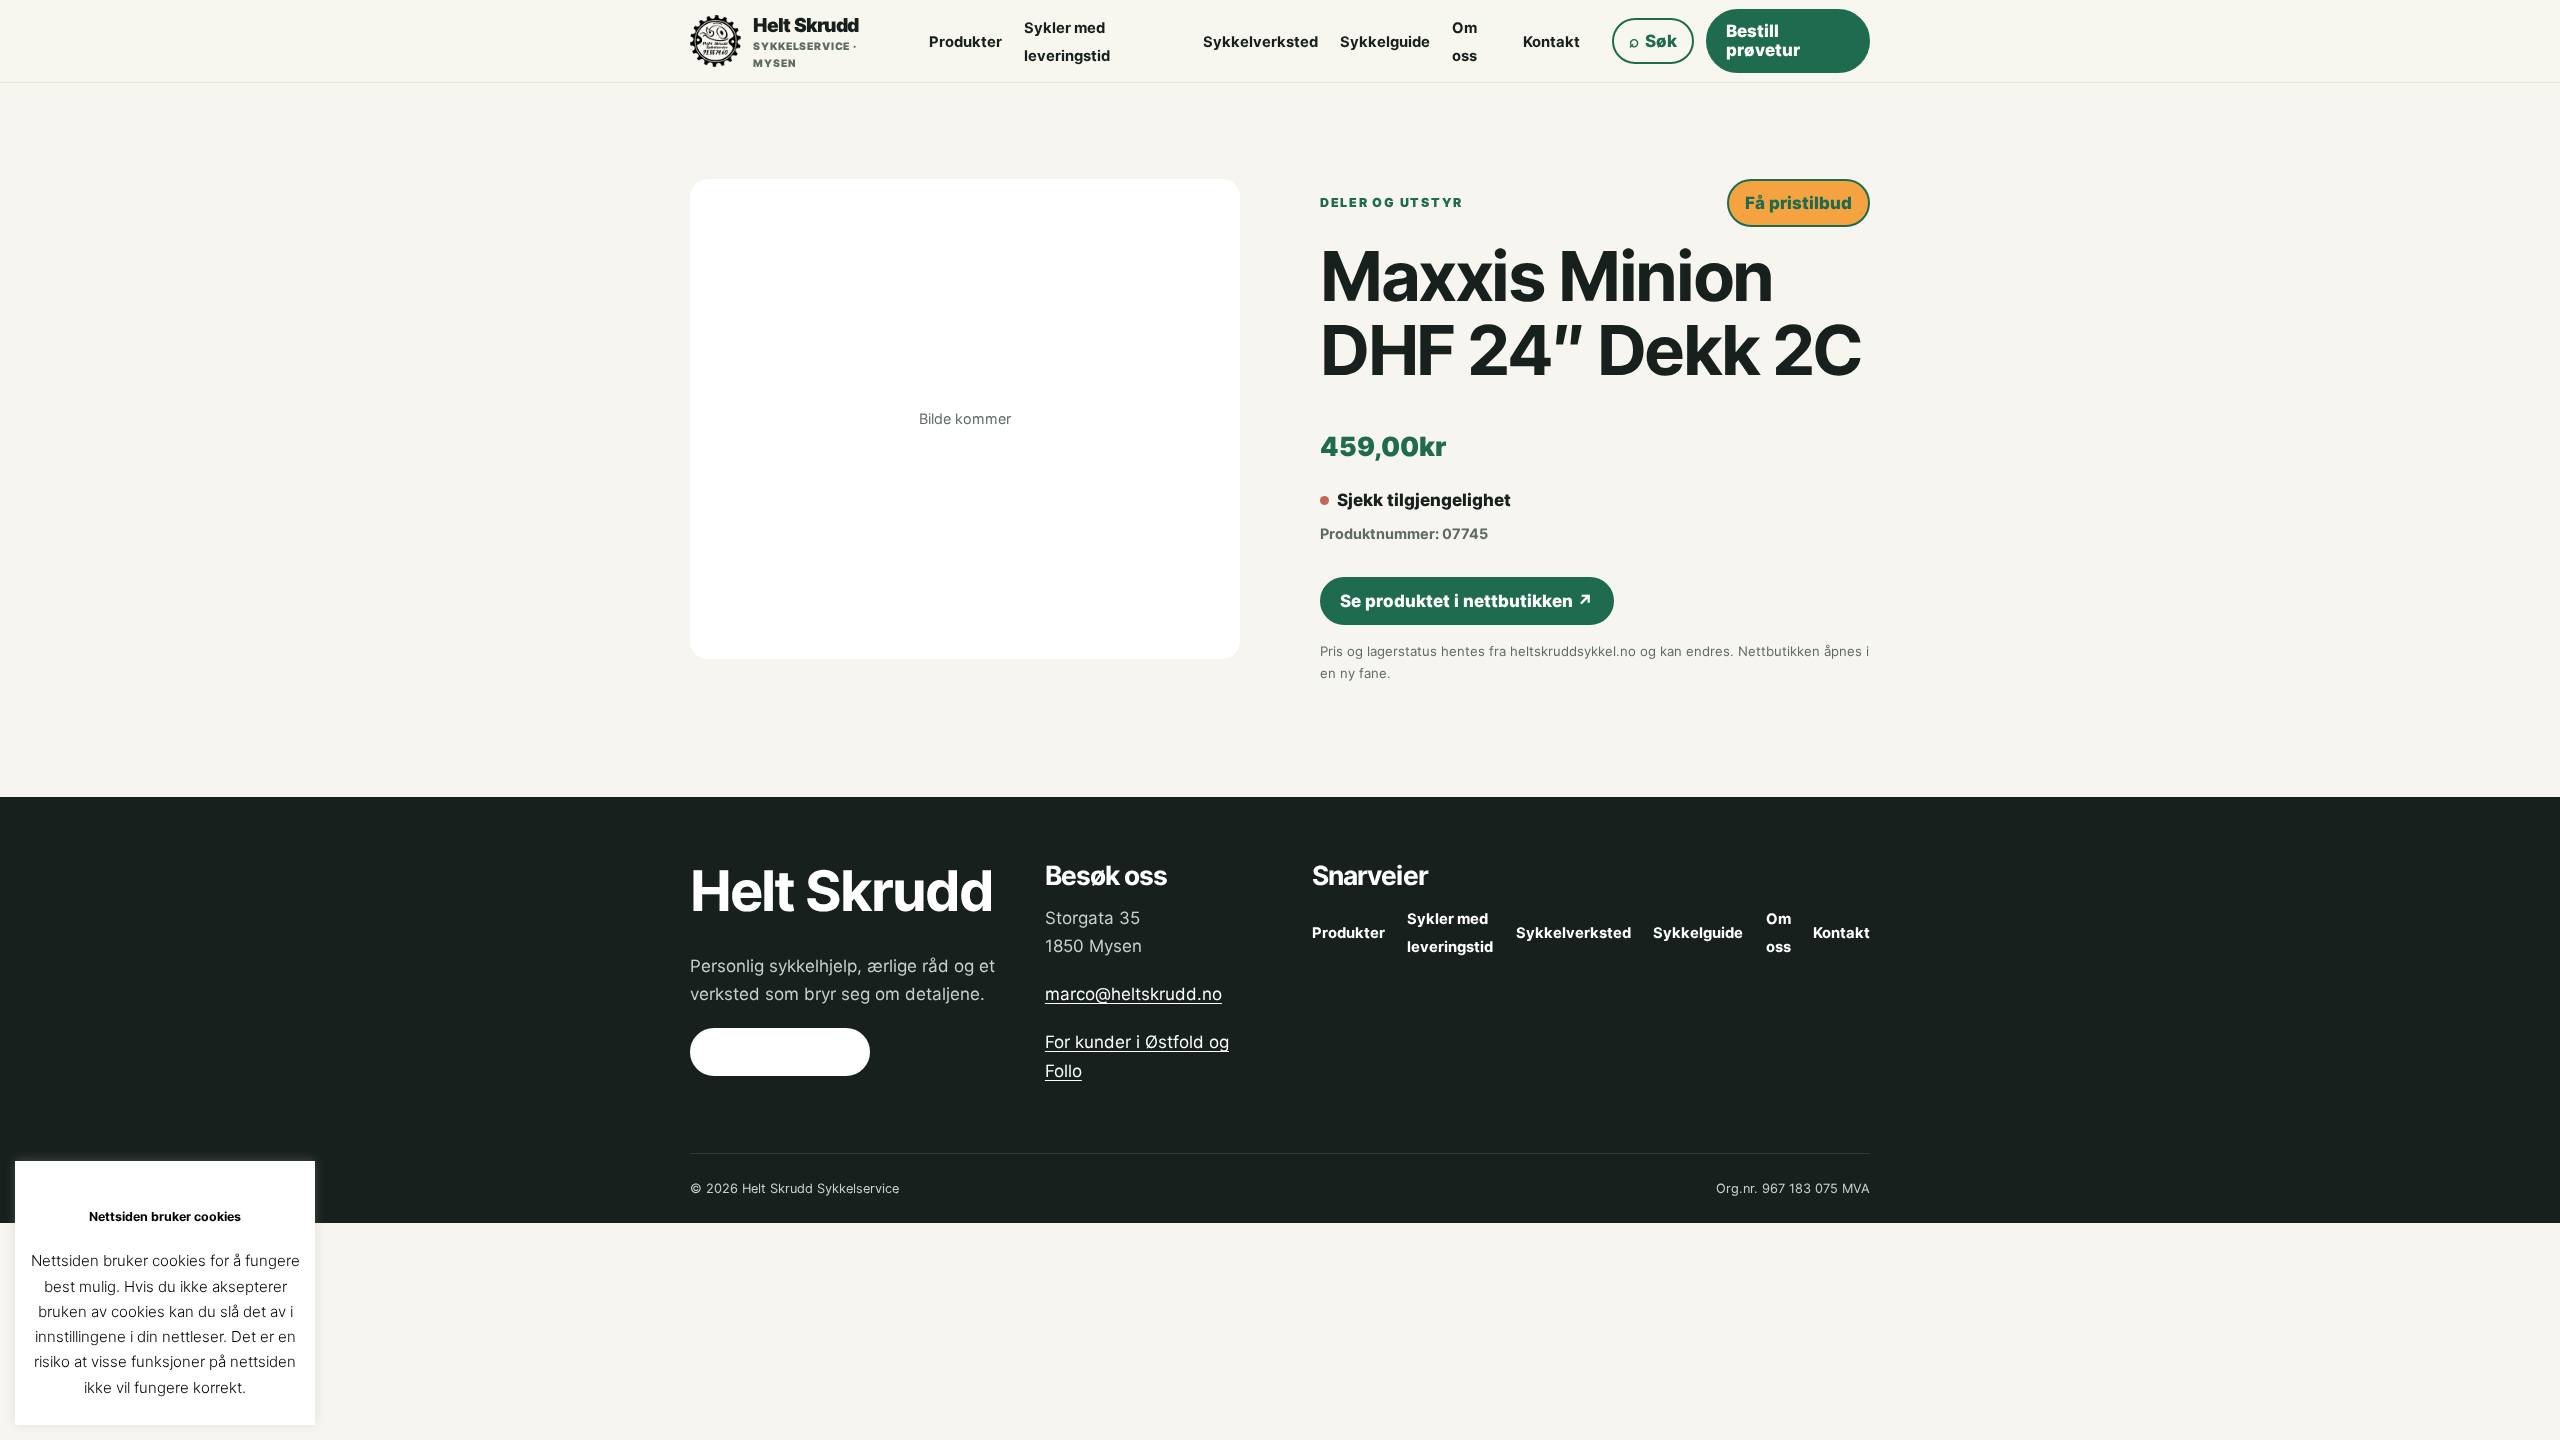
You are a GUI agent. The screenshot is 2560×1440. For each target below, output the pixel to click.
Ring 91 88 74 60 (779, 1052)
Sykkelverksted (1260, 42)
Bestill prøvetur (1763, 40)
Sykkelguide (1385, 42)
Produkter (965, 42)
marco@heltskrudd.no (1133, 994)
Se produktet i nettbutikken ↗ (1466, 601)
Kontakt (1551, 42)
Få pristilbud (1798, 203)
